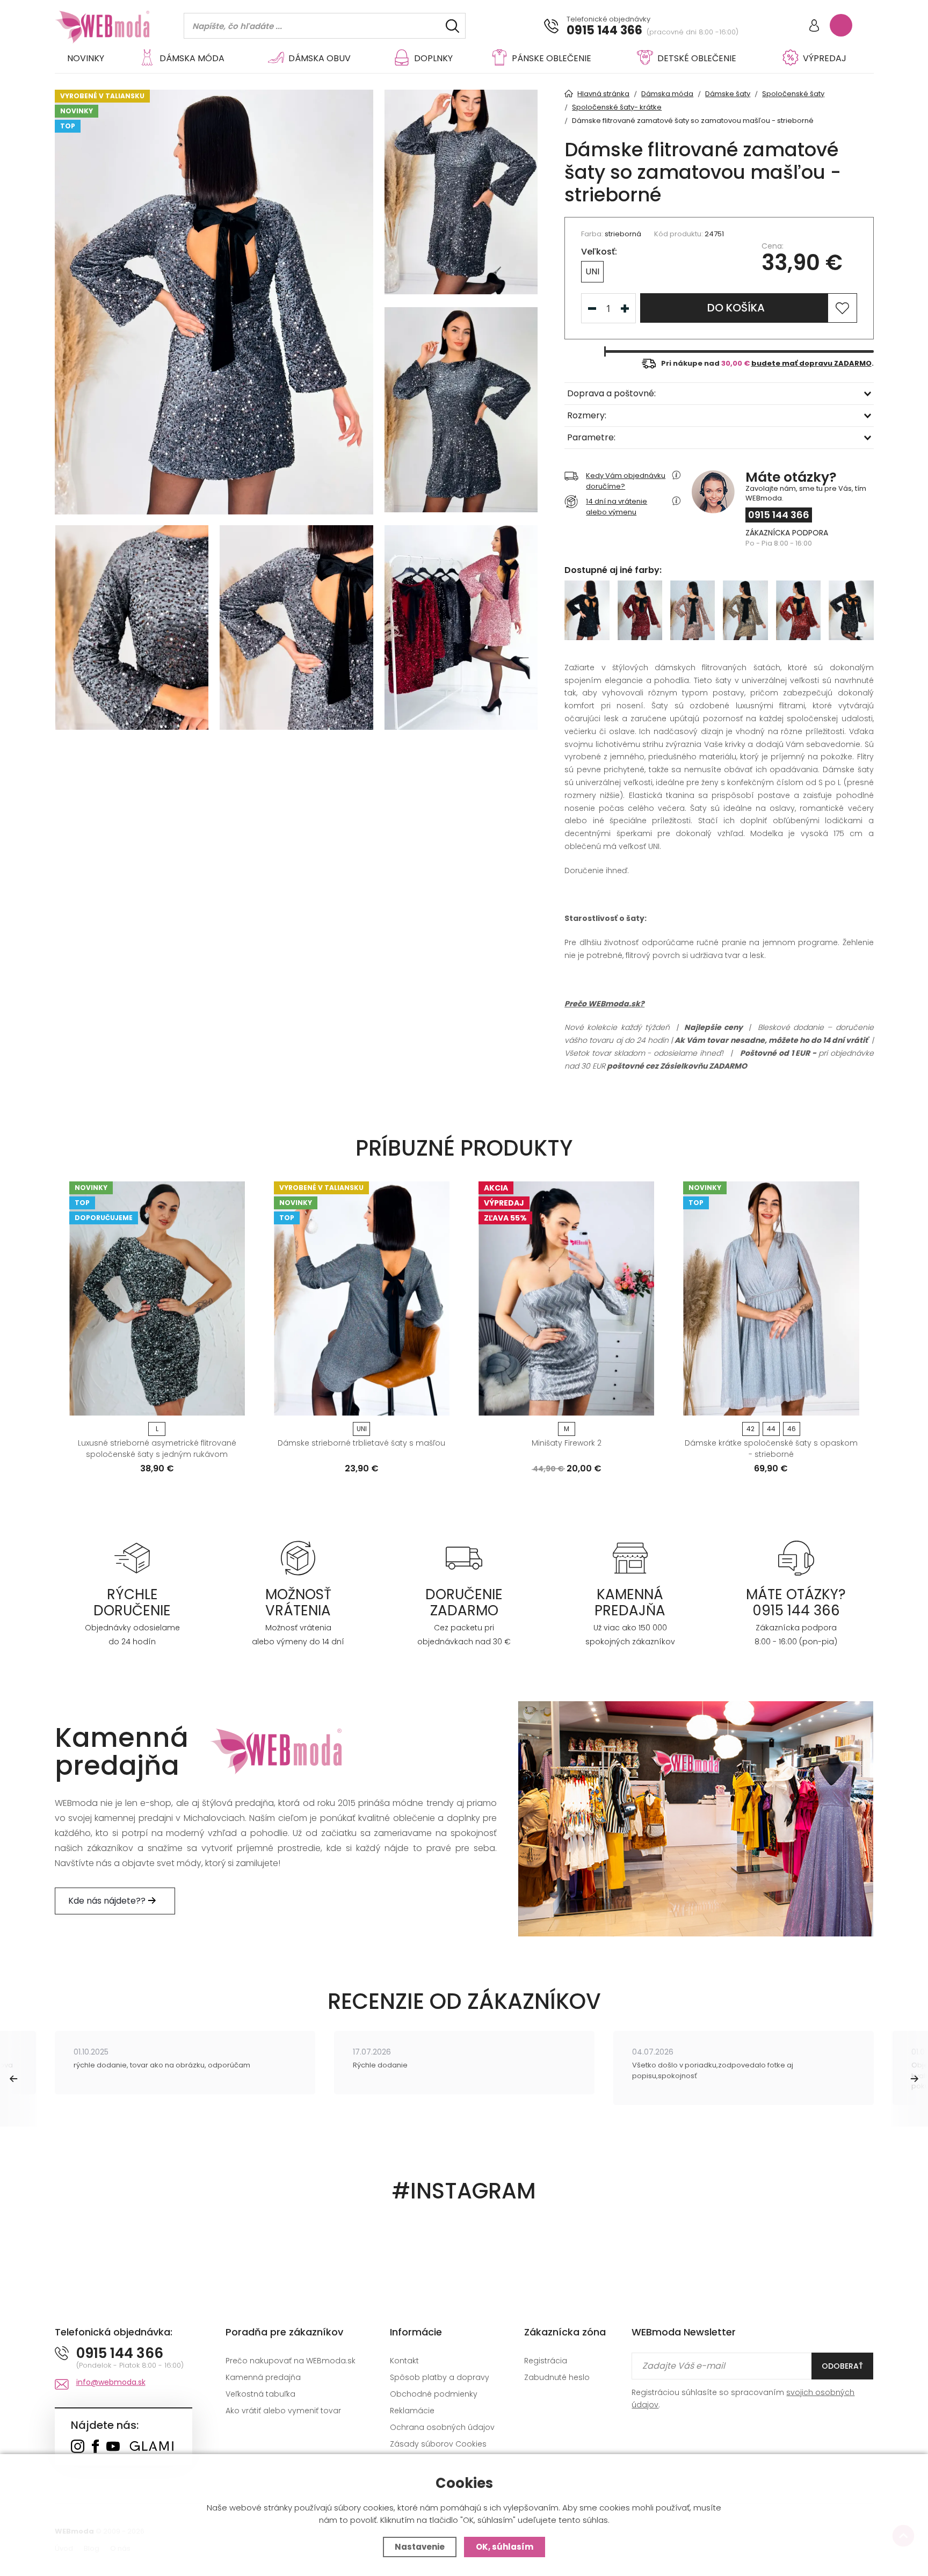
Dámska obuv (320, 58)
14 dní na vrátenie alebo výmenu (617, 507)
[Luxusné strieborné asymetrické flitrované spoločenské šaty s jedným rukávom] (157, 1298)
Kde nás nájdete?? (108, 1901)
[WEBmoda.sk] (78, 2447)
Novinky (86, 58)
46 (792, 1429)
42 (751, 1429)
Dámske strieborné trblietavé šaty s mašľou (361, 1443)
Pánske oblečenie (552, 58)
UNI (592, 271)
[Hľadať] (452, 26)
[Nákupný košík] (841, 25)
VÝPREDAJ (825, 58)
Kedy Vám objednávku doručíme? (626, 481)
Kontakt (404, 2361)
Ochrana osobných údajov (442, 2427)
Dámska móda (192, 58)
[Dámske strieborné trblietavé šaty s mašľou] (362, 1298)
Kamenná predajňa (263, 2377)
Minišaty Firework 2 (567, 1443)
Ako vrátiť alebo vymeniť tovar (283, 2411)
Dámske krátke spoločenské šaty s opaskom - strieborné (771, 1449)
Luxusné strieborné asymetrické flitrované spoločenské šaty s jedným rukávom (157, 1449)
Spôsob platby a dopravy (440, 2377)
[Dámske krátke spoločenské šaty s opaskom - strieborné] (771, 1298)
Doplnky (433, 58)
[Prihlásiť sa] (814, 27)
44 (771, 1429)
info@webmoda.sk (111, 2382)
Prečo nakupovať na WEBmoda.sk (291, 2361)
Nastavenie (420, 2547)
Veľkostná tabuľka (260, 2394)
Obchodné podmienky (434, 2394)
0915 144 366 (604, 31)
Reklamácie (412, 2411)
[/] (132, 1558)
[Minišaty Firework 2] (566, 1298)
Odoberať (842, 2366)
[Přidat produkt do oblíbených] (232, 1404)
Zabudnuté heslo (557, 2377)
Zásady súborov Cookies (438, 2444)
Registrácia (546, 2361)
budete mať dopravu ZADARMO (811, 363)
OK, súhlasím (505, 2547)
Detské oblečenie (697, 58)
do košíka (736, 308)
